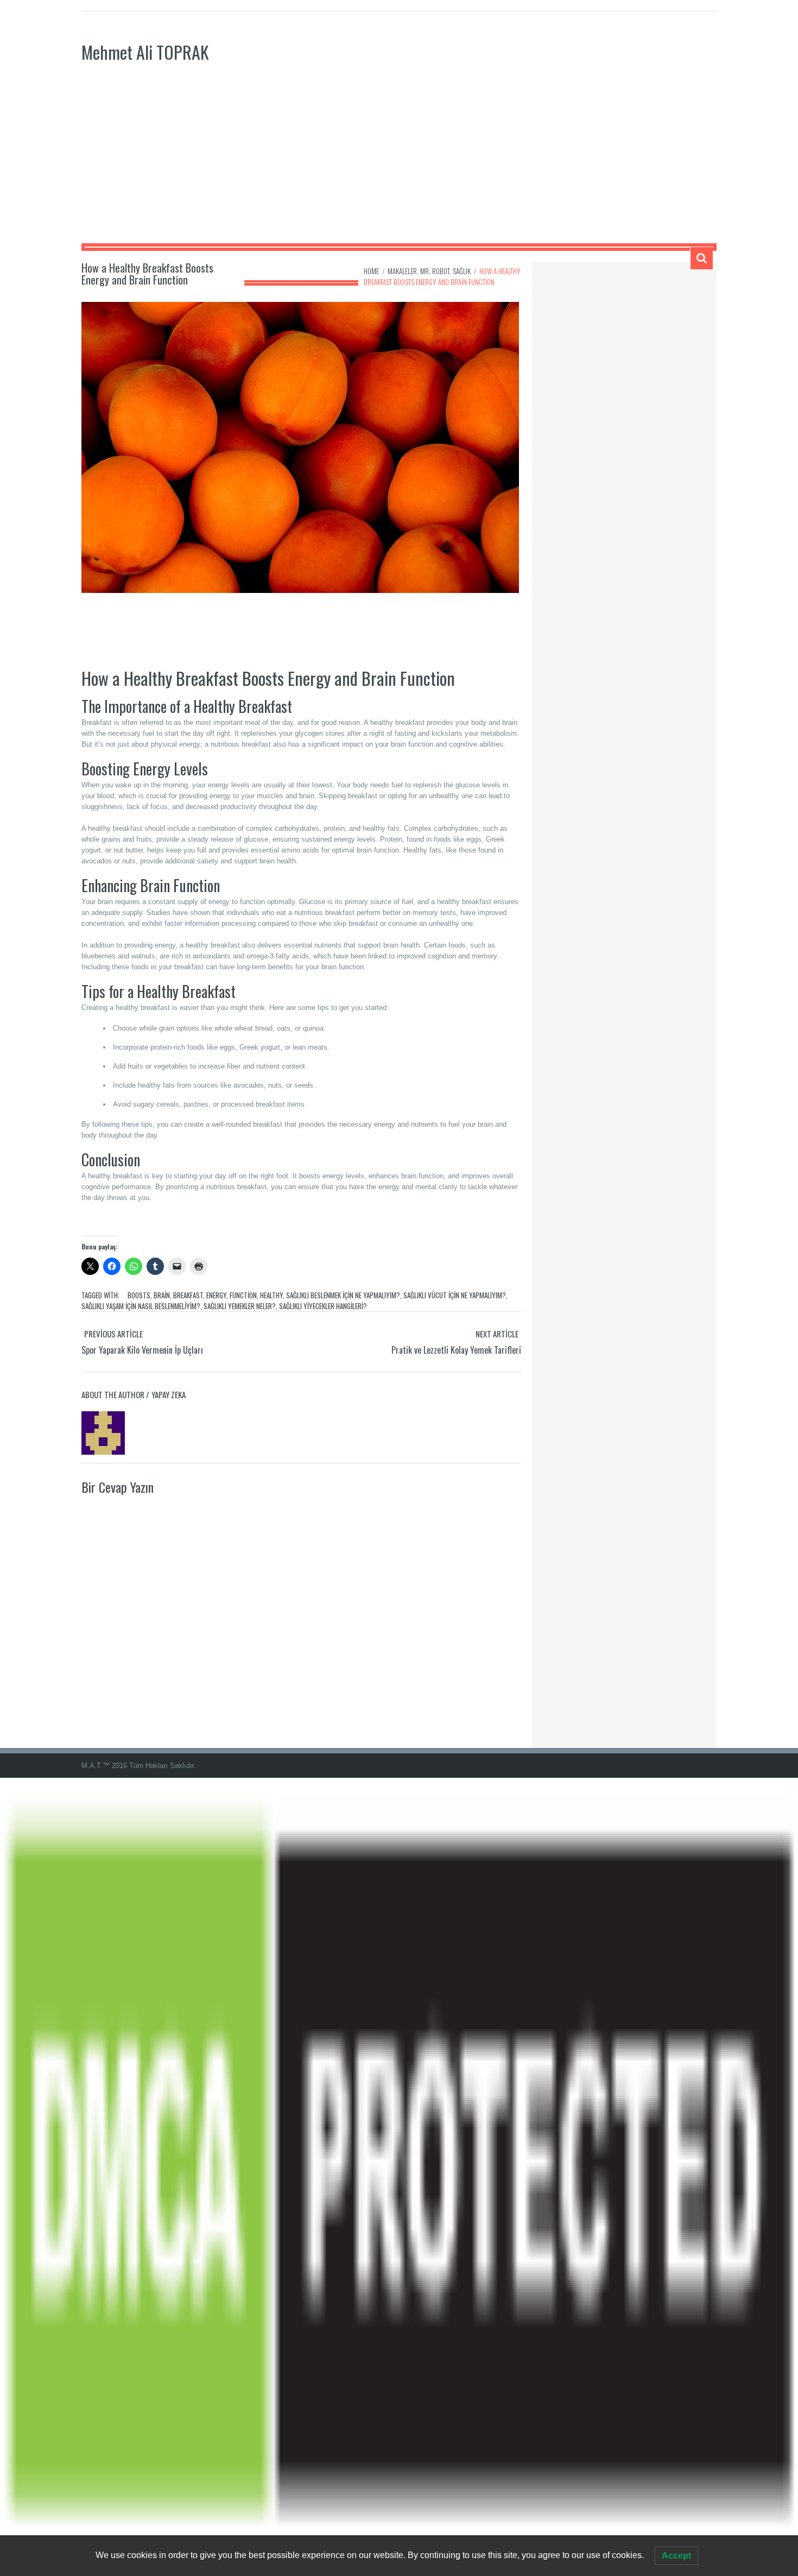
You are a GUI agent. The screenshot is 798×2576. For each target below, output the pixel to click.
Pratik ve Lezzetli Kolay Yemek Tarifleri (456, 1350)
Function (243, 1295)
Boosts (139, 1295)
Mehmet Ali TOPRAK (145, 52)
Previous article (113, 1334)
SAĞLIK (462, 271)
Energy (216, 1295)
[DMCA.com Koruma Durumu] (399, 2176)
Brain (162, 1295)
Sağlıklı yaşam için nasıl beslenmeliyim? (141, 1306)
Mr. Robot (435, 271)
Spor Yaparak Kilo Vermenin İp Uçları (142, 1350)
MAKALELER (402, 271)
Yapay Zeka (169, 1394)
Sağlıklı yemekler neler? (240, 1306)
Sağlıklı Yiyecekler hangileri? (323, 1306)
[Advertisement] (399, 162)
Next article (497, 1334)
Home (371, 271)
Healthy (271, 1295)
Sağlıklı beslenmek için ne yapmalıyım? (343, 1295)
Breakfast (188, 1295)
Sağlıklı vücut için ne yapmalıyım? (455, 1295)
